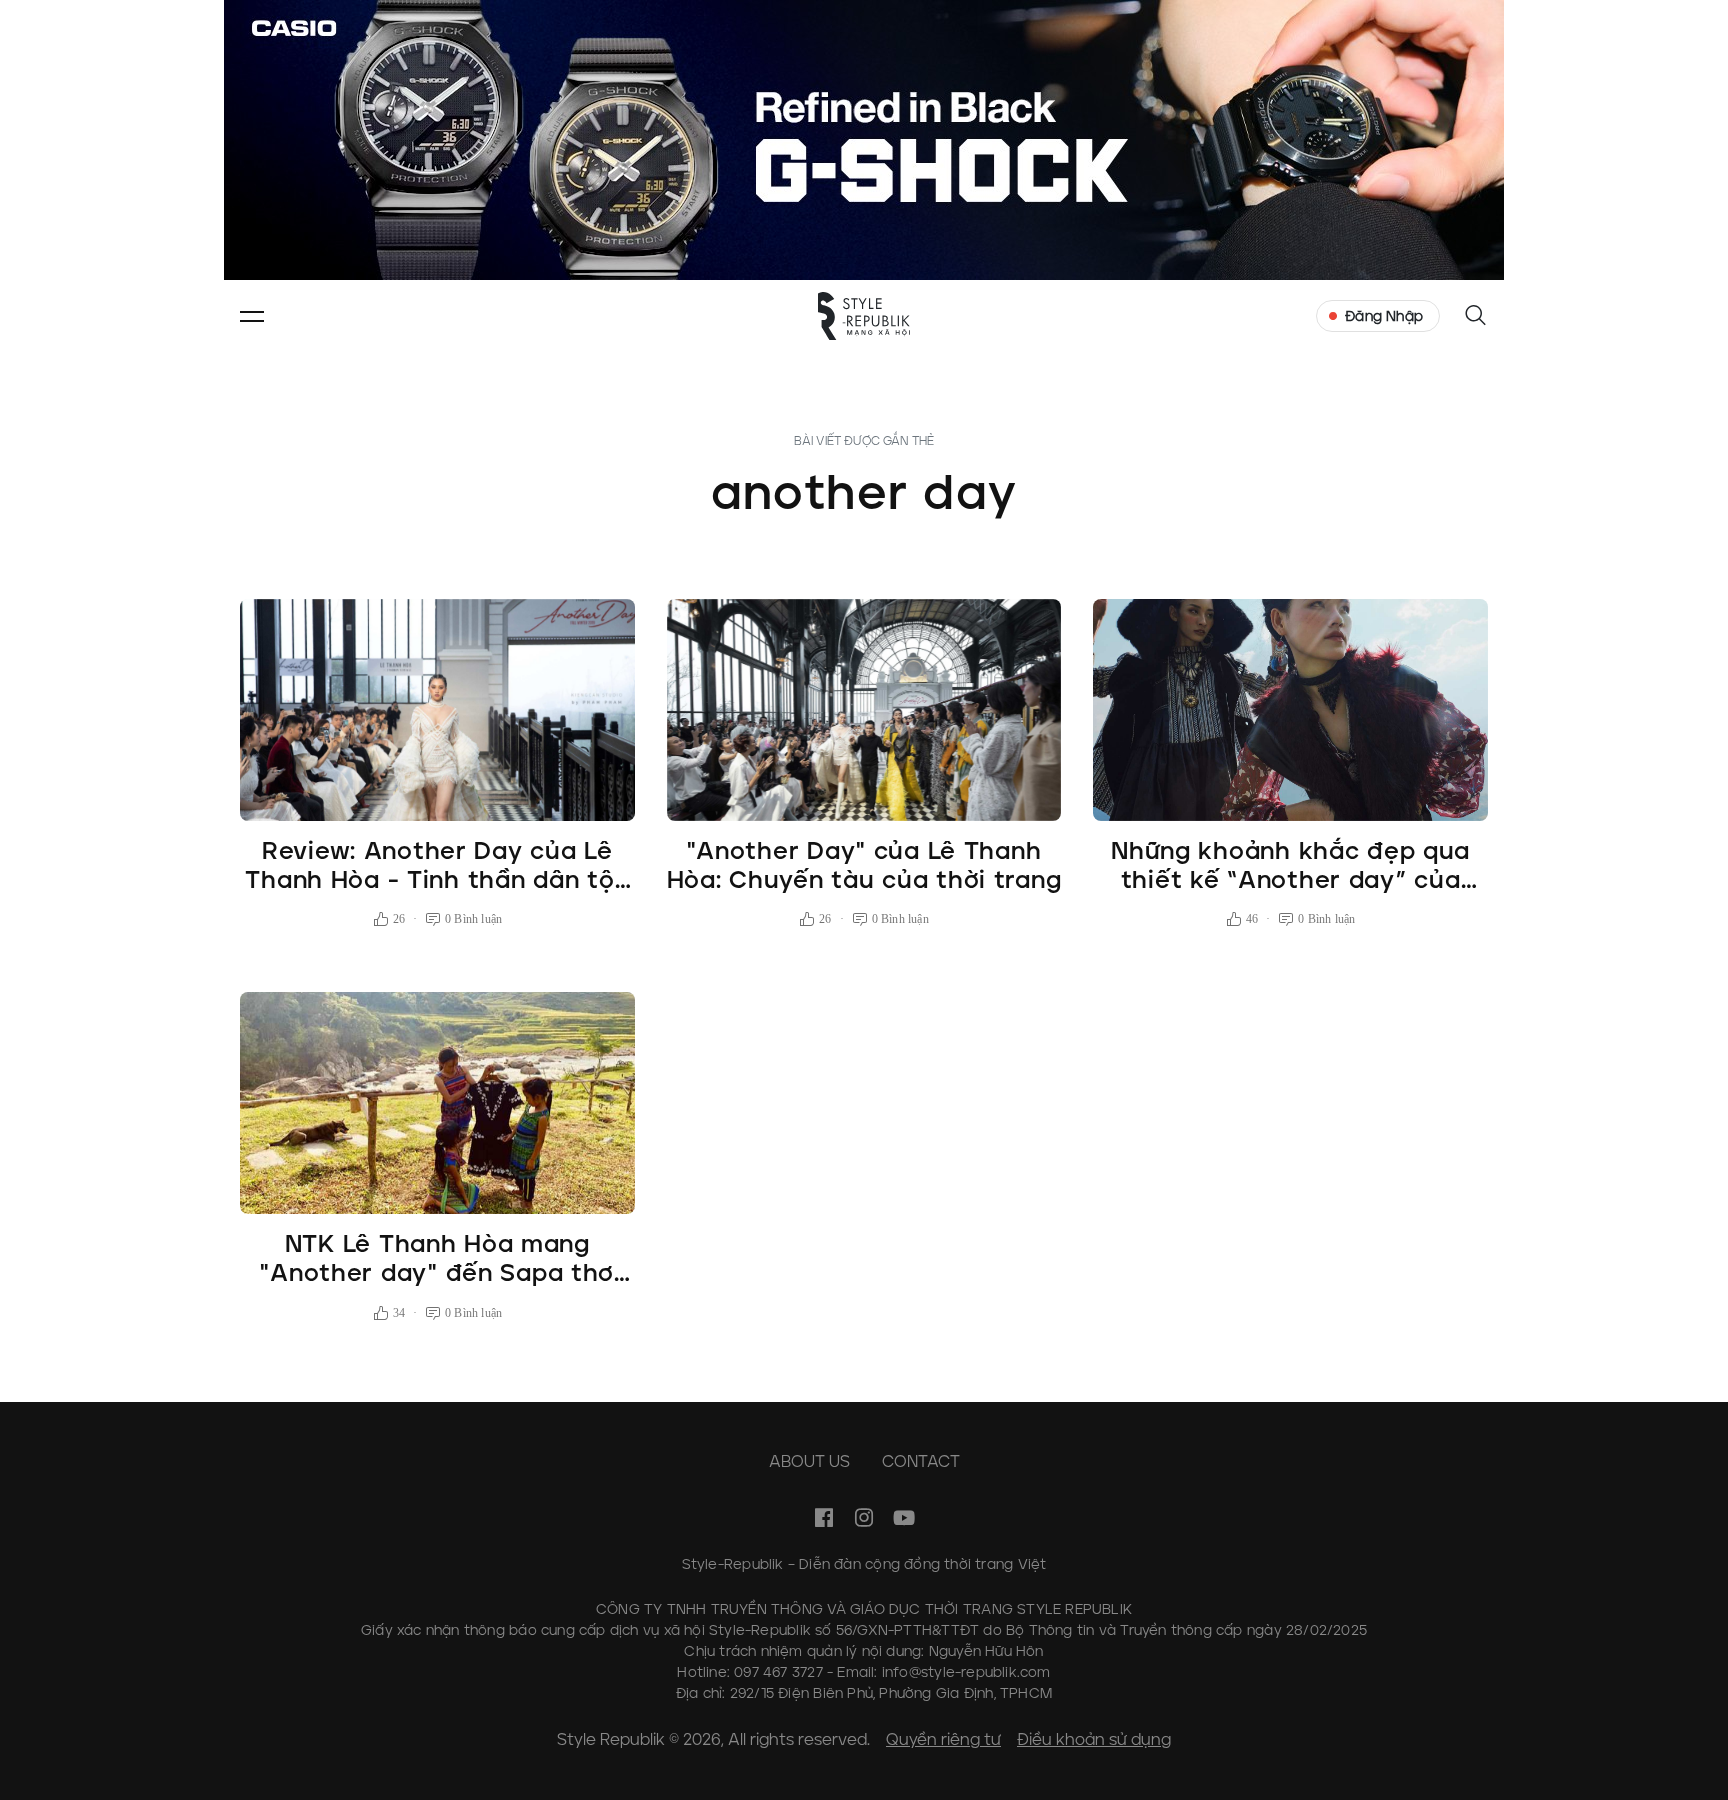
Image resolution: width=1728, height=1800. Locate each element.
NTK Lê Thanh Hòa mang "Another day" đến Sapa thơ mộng (437, 1272)
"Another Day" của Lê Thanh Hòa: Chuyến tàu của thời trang (864, 865)
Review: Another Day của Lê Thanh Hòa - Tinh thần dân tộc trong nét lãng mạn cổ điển (437, 879)
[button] (252, 316)
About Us (809, 1461)
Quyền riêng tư (943, 1739)
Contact (921, 1461)
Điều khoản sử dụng (1094, 1739)
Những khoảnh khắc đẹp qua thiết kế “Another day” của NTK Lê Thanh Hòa (1290, 879)
